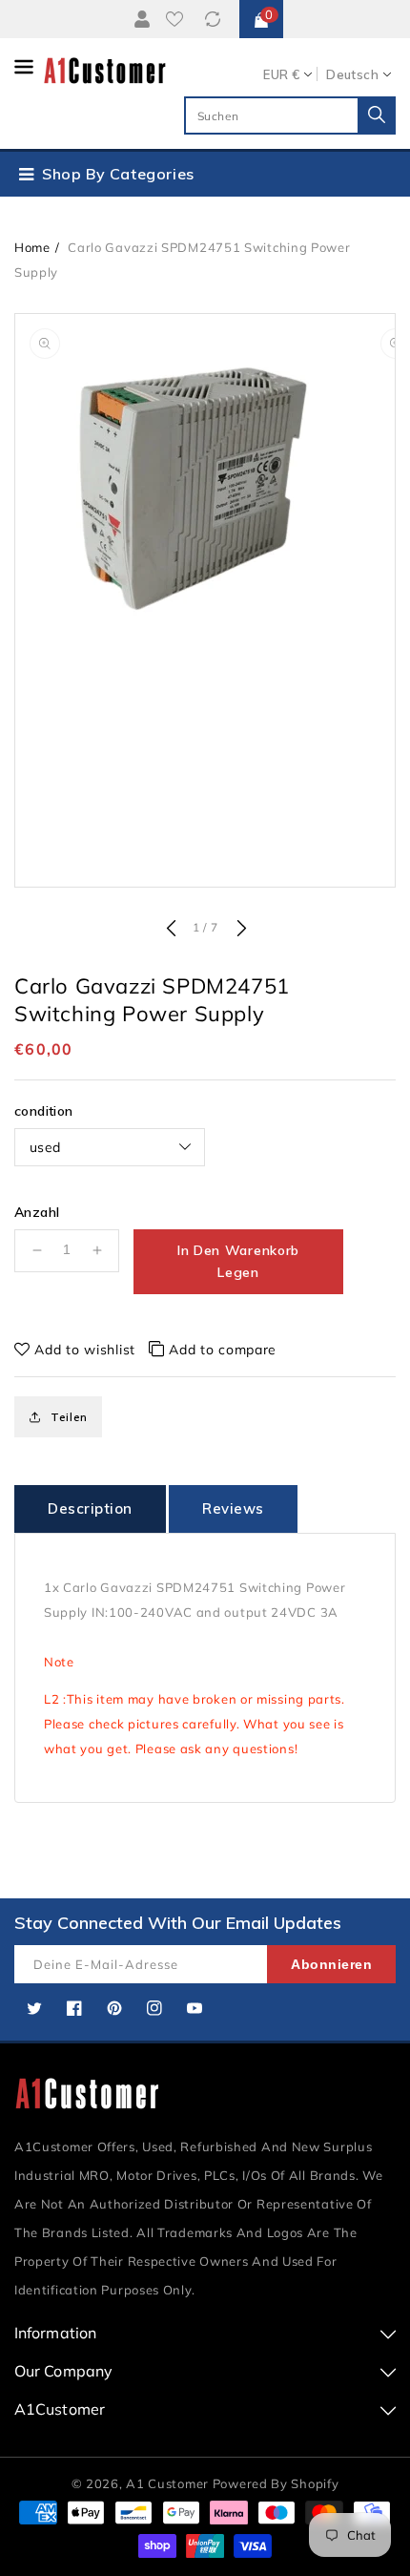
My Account (139, 19)
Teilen (69, 1417)
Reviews (233, 1508)
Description (90, 1508)
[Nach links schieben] (171, 930)
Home (32, 247)
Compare (215, 19)
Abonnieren (331, 1964)
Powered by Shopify (276, 2483)
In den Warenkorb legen (238, 1261)
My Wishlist (178, 19)
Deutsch (352, 74)
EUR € (281, 74)
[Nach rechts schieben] (239, 930)
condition (44, 1111)
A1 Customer (169, 2483)
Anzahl (37, 1212)
